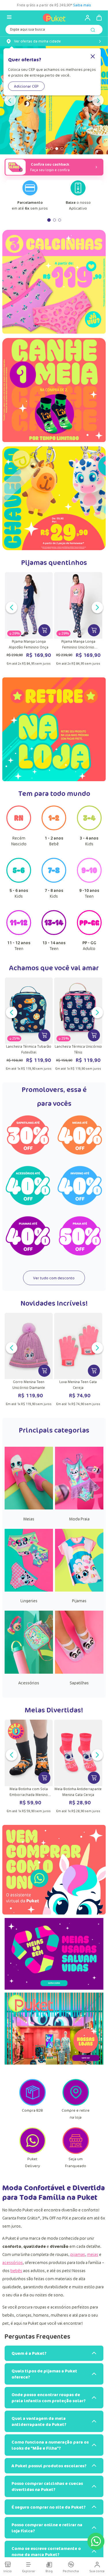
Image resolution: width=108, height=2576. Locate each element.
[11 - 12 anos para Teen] (19, 933)
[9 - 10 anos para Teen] (89, 881)
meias (93, 2254)
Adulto (89, 946)
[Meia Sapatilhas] (79, 1672)
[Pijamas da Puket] (79, 1590)
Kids (89, 841)
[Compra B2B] (33, 2104)
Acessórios (29, 1683)
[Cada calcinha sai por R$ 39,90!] (54, 284)
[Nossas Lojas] (54, 2030)
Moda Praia (79, 1519)
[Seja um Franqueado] (76, 2152)
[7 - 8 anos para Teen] (54, 881)
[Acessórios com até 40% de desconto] (28, 1186)
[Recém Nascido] (19, 829)
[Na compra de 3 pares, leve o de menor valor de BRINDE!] (54, 392)
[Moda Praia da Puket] (79, 1508)
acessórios (13, 2262)
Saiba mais (92, 5)
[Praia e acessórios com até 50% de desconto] (80, 1236)
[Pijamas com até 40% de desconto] (28, 1236)
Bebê (54, 841)
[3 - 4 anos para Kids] (89, 829)
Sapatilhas (79, 1683)
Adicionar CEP (26, 86)
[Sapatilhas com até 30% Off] (28, 1135)
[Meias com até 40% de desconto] (80, 1135)
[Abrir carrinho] (99, 18)
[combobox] (54, 31)
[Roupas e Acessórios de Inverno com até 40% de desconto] (80, 1186)
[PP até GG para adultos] (89, 933)
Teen (89, 893)
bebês (16, 2271)
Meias (29, 1519)
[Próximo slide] (98, 100)
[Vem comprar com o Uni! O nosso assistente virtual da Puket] (54, 1870)
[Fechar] (93, 57)
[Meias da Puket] (29, 1508)
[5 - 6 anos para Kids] (19, 881)
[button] (43, 149)
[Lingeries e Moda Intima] (29, 1590)
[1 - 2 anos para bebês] (54, 829)
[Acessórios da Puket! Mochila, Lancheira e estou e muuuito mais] (29, 1672)
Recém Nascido (19, 841)
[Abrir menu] (9, 17)
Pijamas (79, 1601)
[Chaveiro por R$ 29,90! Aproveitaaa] (54, 498)
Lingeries (29, 1601)
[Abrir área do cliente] (85, 18)
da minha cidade (37, 41)
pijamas (78, 2254)
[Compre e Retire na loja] (76, 2104)
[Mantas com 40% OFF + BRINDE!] (54, 100)
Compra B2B (32, 2110)
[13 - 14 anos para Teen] (54, 933)
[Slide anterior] (10, 100)
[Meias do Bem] (54, 1955)
